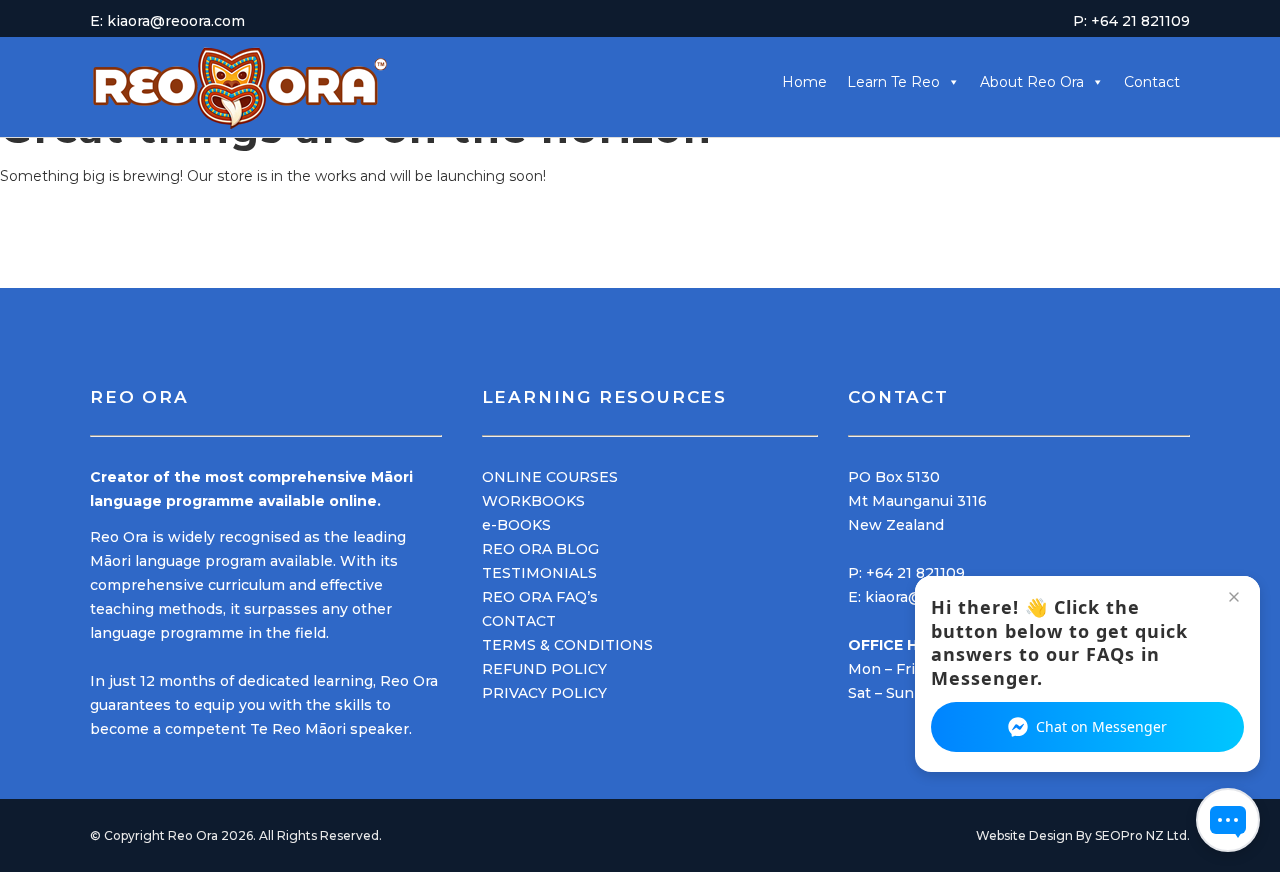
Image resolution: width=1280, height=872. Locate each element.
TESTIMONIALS (539, 573)
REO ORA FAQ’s (540, 597)
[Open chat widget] (1228, 820)
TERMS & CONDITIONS (567, 645)
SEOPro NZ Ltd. (1142, 835)
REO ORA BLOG (540, 549)
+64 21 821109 (915, 573)
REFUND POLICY (544, 669)
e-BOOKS (516, 525)
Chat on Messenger (1101, 726)
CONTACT (519, 621)
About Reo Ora (1032, 82)
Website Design (1024, 835)
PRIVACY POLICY (544, 693)
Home (804, 82)
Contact (1152, 82)
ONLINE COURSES (550, 477)
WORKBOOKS (533, 501)
